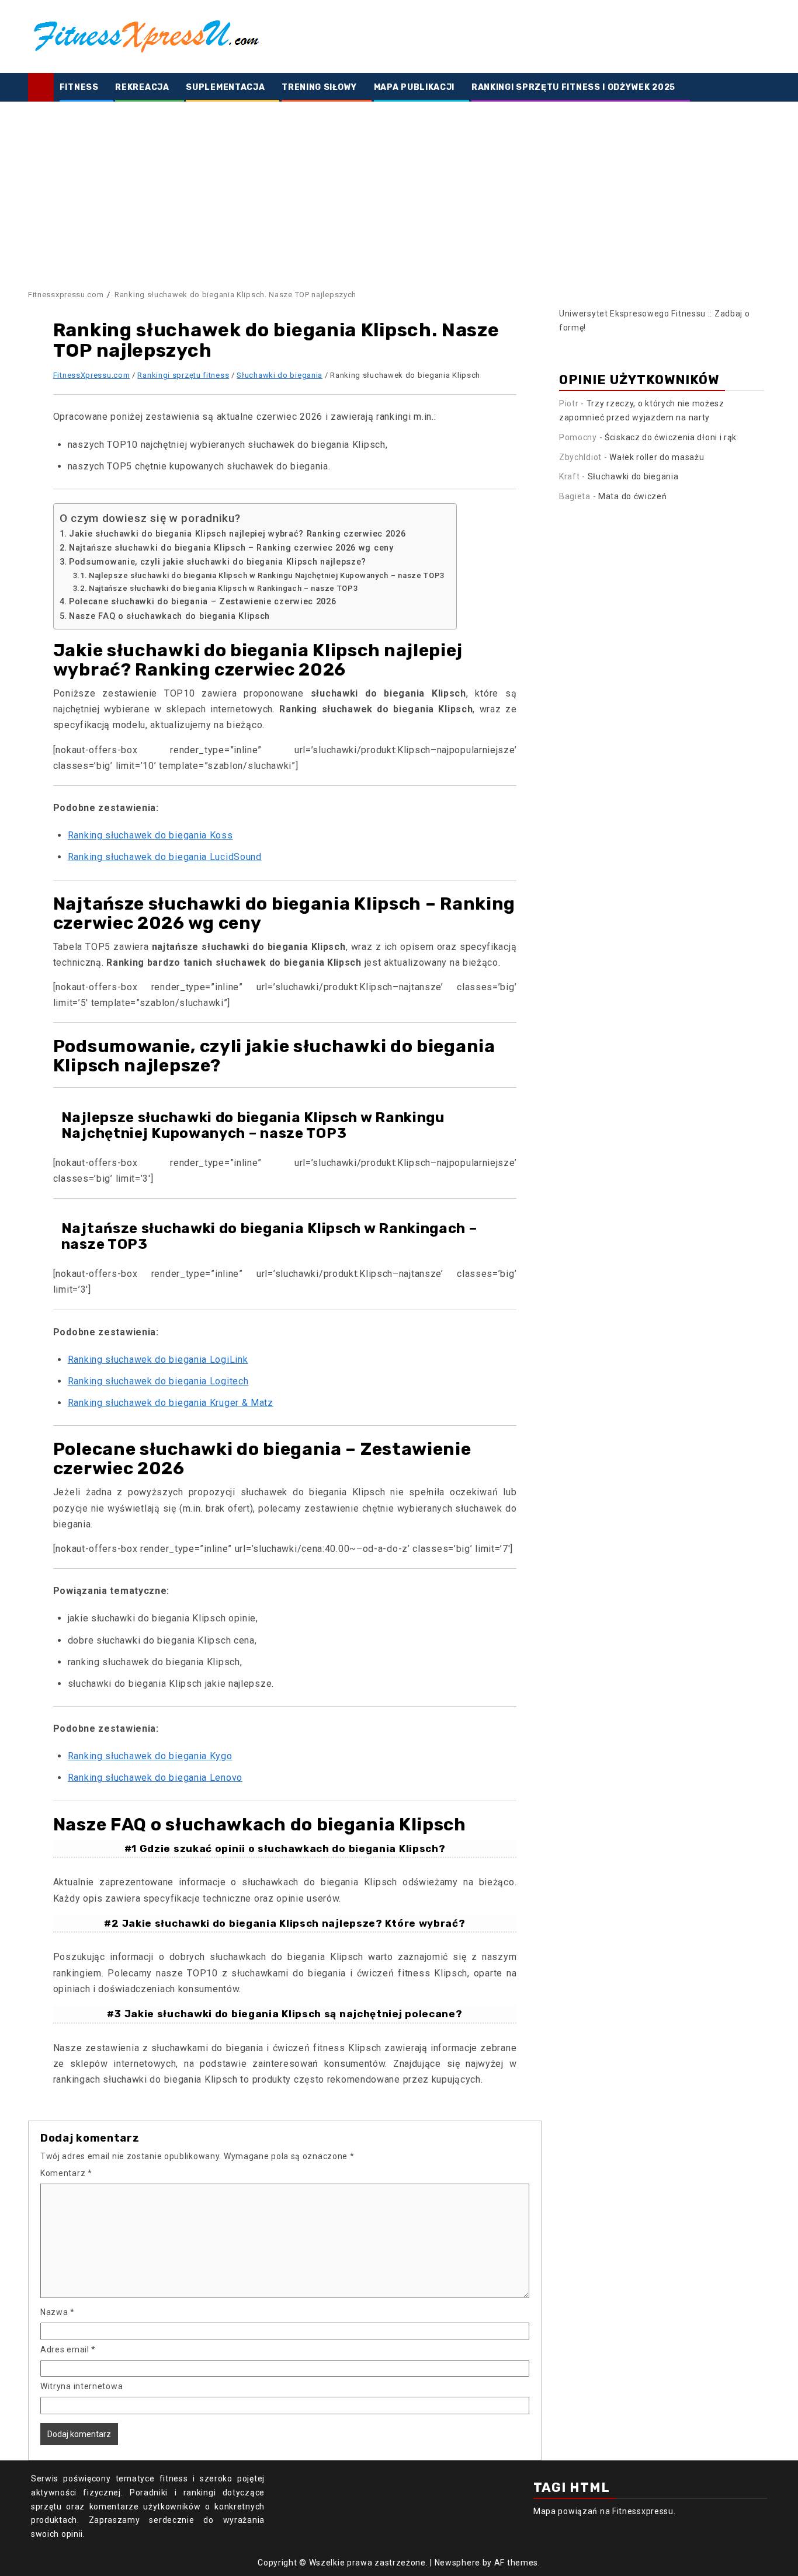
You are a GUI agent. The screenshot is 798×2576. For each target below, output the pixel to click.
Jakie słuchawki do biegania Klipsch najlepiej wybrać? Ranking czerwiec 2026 (237, 534)
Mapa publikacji (414, 87)
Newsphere (457, 2563)
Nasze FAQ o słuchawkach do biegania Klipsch (169, 616)
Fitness (79, 87)
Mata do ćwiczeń (633, 496)
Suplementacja (225, 87)
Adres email (68, 2349)
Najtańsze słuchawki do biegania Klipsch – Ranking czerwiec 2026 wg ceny (231, 548)
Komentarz (66, 2173)
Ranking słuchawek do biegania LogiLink (158, 1360)
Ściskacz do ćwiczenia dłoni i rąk (671, 437)
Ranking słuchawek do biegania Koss (150, 835)
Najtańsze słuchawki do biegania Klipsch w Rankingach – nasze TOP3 (223, 588)
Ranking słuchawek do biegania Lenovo (155, 1778)
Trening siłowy (319, 87)
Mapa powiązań (565, 2511)
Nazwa (58, 2312)
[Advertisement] (399, 189)
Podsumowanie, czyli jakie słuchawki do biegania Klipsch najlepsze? (218, 562)
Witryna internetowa (81, 2386)
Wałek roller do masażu (657, 457)
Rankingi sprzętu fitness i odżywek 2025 (573, 87)
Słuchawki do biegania (280, 375)
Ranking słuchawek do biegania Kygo (150, 1756)
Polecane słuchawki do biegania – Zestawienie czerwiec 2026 (203, 602)
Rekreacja (142, 87)
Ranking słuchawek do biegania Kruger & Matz (171, 1403)
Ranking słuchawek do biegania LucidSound (165, 857)
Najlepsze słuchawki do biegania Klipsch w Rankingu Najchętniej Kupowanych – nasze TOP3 (267, 575)
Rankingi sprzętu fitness (183, 375)
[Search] (761, 88)
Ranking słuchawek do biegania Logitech (158, 1381)
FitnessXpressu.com (92, 375)
